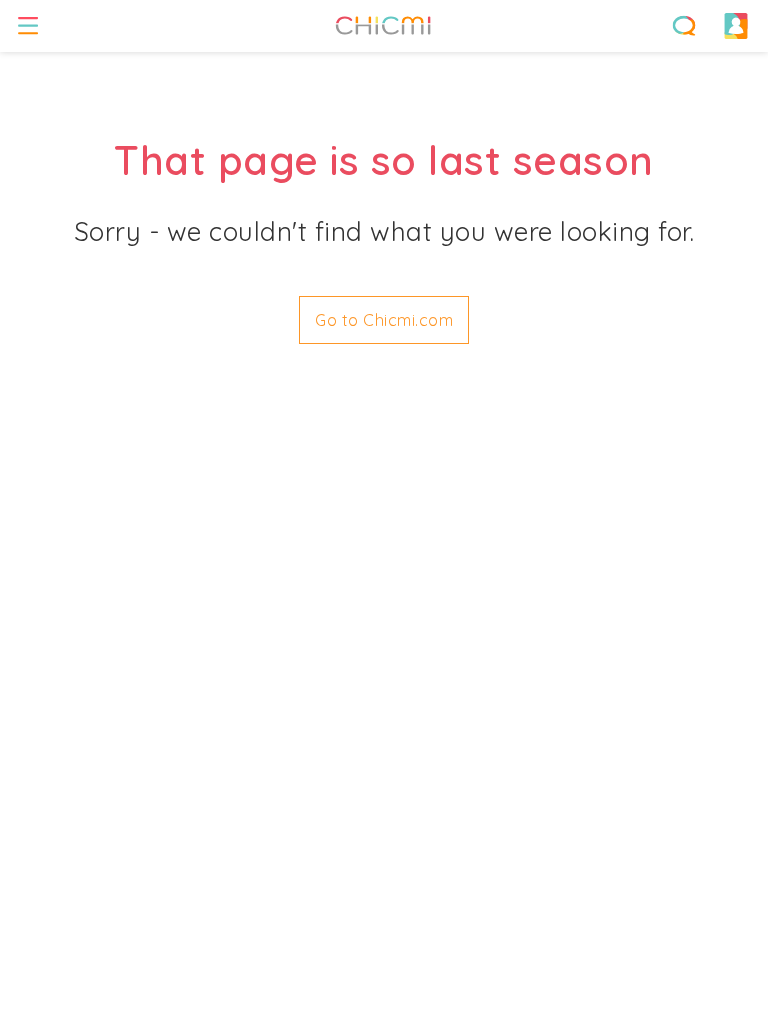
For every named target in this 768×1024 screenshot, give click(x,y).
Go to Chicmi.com (384, 320)
